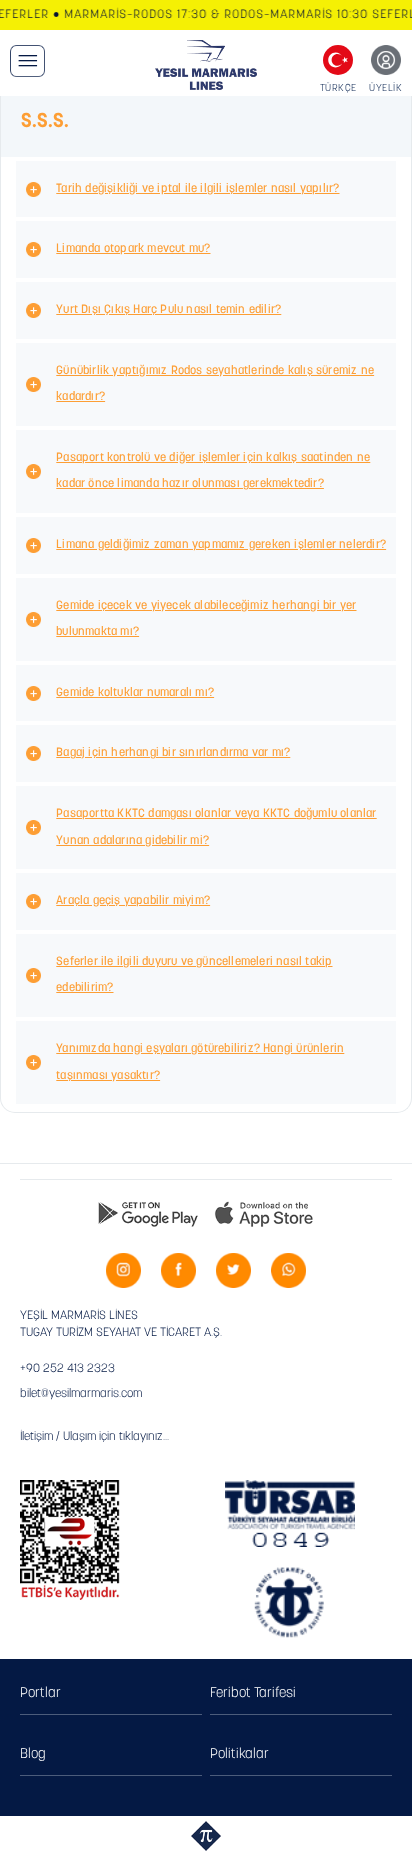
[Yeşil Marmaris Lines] (206, 65)
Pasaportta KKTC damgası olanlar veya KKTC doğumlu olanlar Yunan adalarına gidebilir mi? (216, 827)
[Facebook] (178, 1270)
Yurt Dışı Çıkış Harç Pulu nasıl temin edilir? (168, 310)
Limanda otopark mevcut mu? (133, 249)
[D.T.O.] (290, 1602)
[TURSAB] (290, 1514)
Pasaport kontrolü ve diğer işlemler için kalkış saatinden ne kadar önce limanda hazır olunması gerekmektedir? (213, 471)
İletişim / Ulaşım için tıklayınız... (94, 1437)
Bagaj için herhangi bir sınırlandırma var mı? (173, 753)
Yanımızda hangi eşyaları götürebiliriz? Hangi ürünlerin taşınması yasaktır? (200, 1062)
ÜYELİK (385, 88)
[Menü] (27, 61)
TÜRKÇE (338, 88)
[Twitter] (233, 1270)
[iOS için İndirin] (264, 1213)
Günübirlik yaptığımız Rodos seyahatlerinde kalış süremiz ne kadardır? (215, 384)
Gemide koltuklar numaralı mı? (135, 693)
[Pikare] (206, 1836)
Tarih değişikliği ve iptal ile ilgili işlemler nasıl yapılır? (197, 189)
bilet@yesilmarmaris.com (81, 1394)
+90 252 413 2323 (67, 1369)
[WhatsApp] (288, 1270)
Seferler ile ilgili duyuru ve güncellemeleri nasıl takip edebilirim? (194, 975)
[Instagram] (123, 1270)
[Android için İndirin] (148, 1213)
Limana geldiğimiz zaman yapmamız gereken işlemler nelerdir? (221, 545)
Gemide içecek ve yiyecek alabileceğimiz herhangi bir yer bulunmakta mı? (206, 619)
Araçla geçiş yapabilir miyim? (133, 901)
